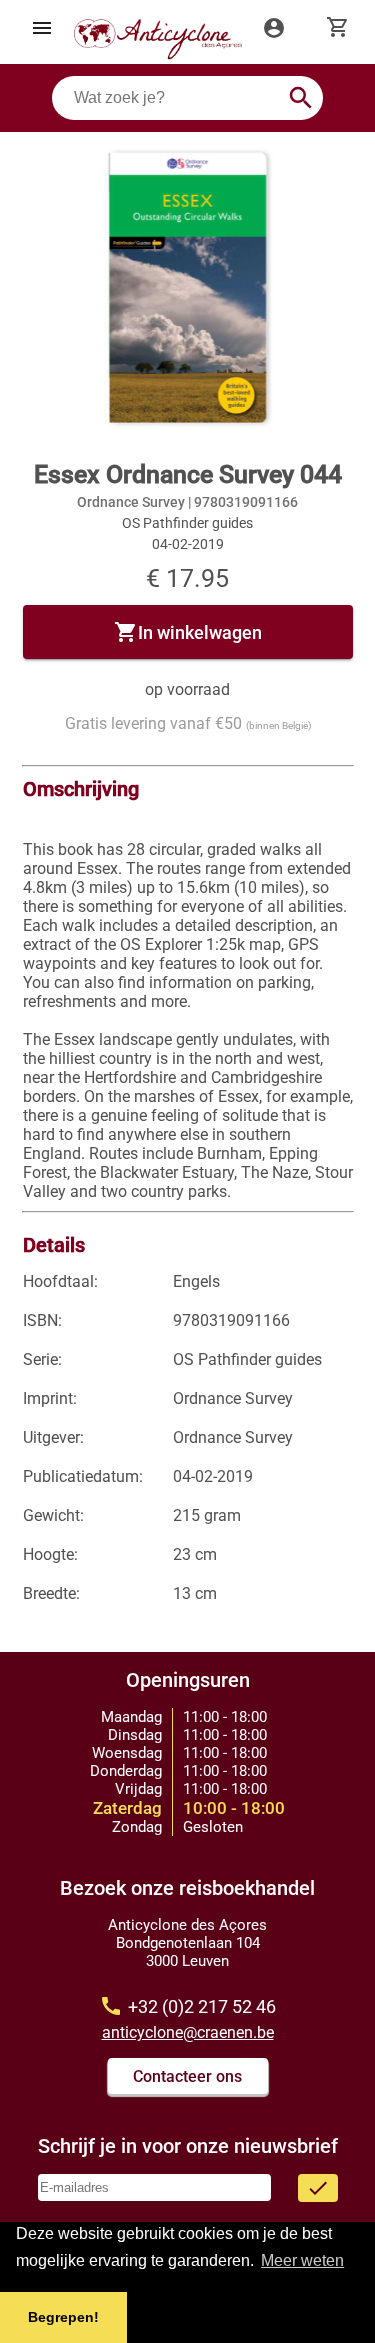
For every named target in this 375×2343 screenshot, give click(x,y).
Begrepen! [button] (63, 2317)
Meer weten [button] (302, 2260)
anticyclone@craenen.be (188, 2032)
